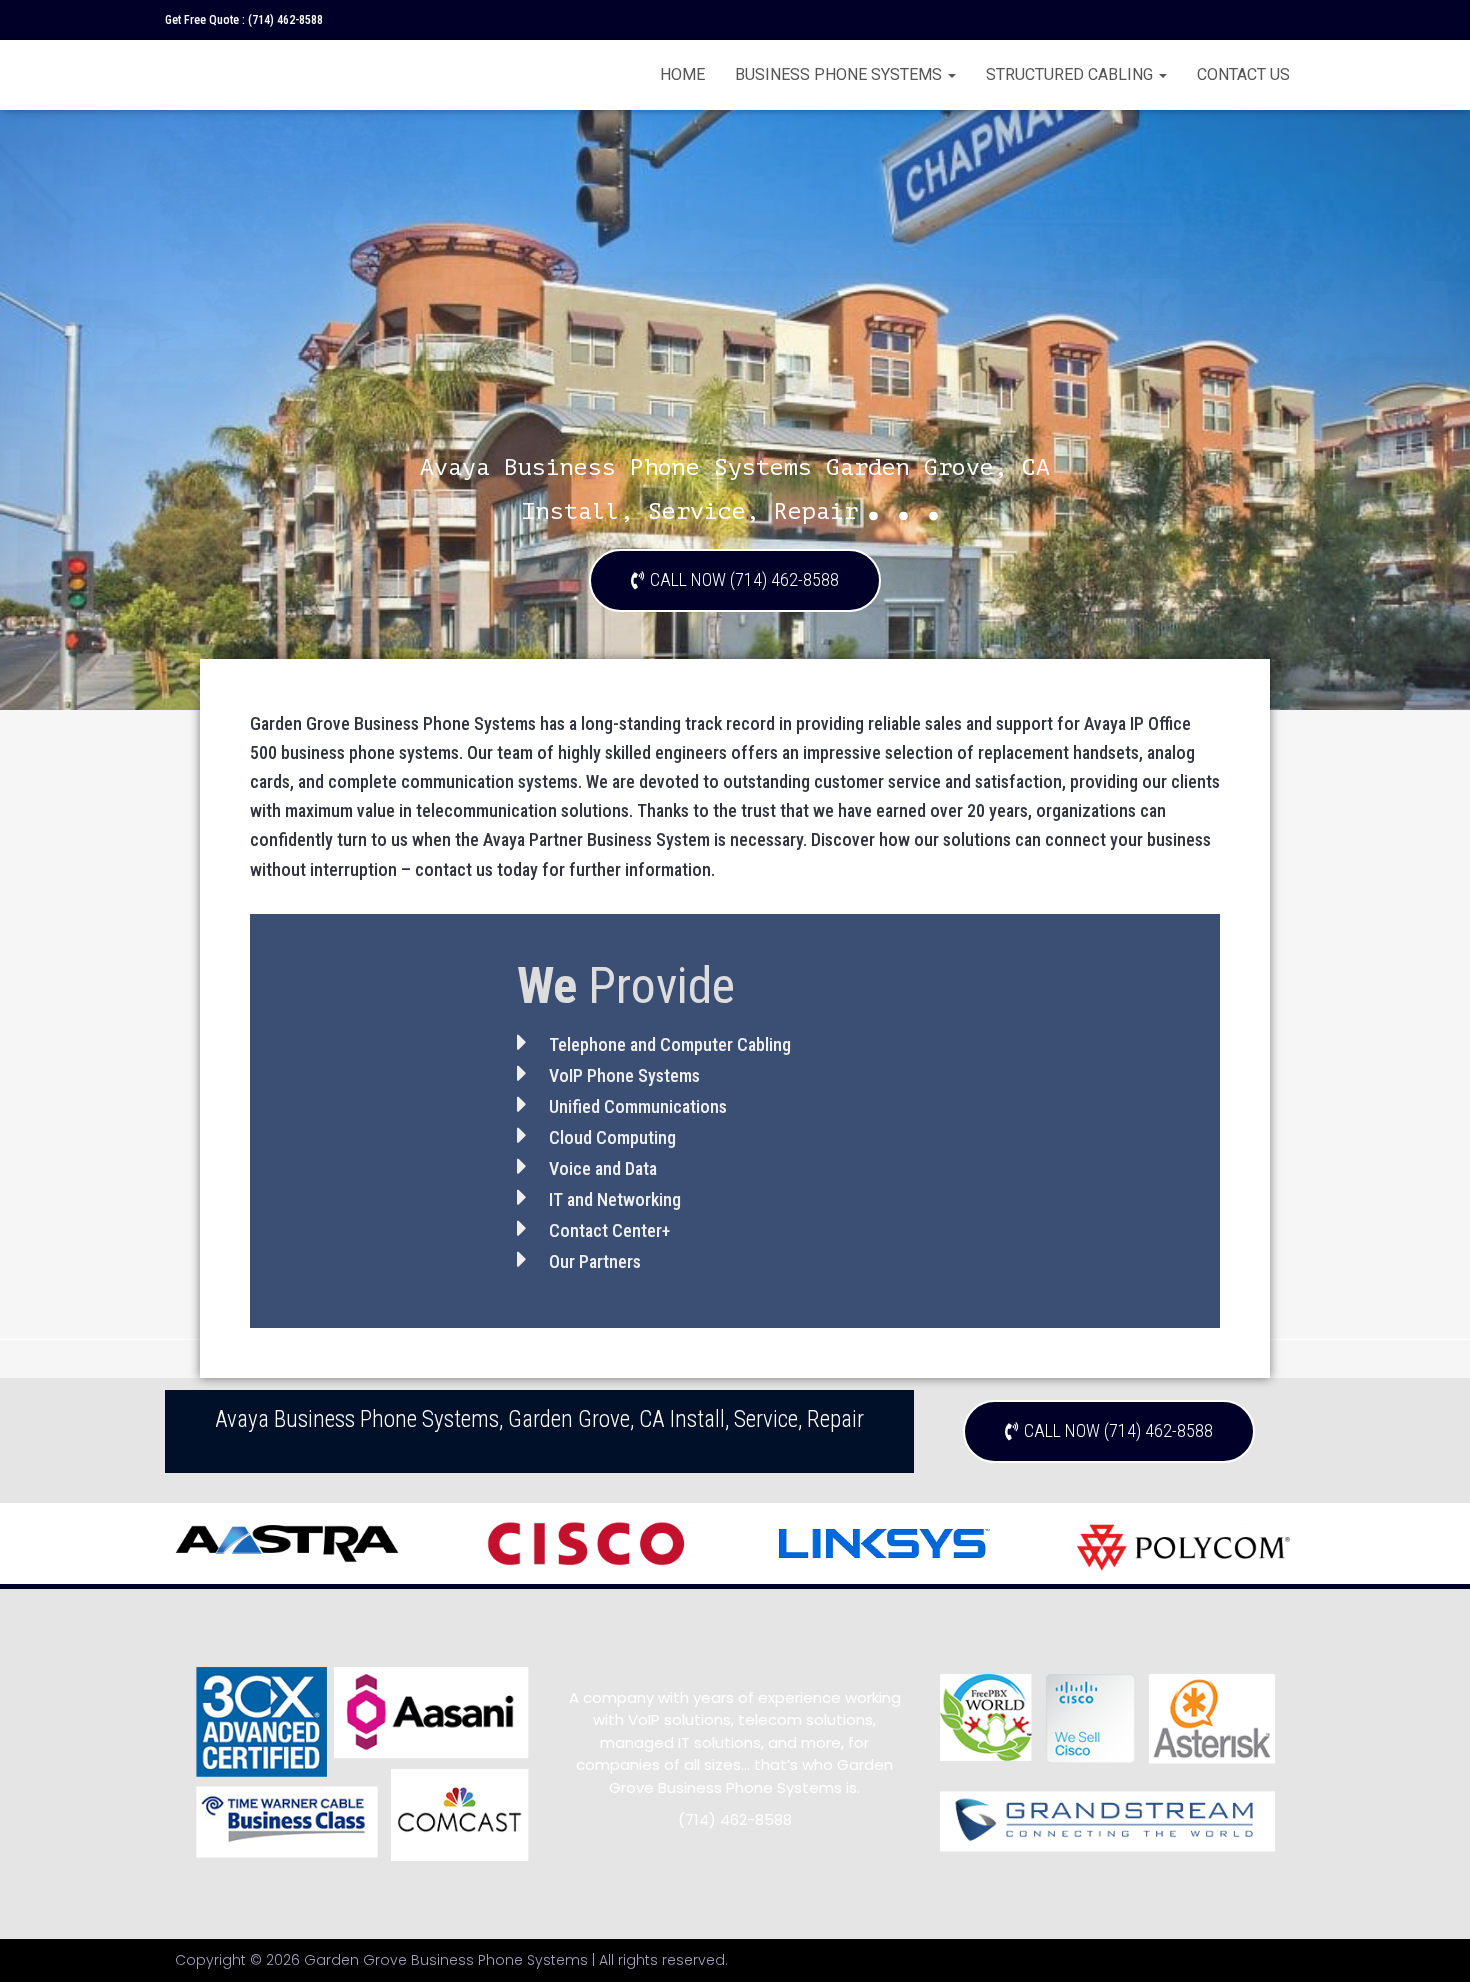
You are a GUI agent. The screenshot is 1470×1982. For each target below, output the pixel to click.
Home (682, 74)
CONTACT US (1243, 74)
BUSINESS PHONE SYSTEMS (840, 74)
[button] (735, 580)
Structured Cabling (1071, 74)
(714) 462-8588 (285, 20)
